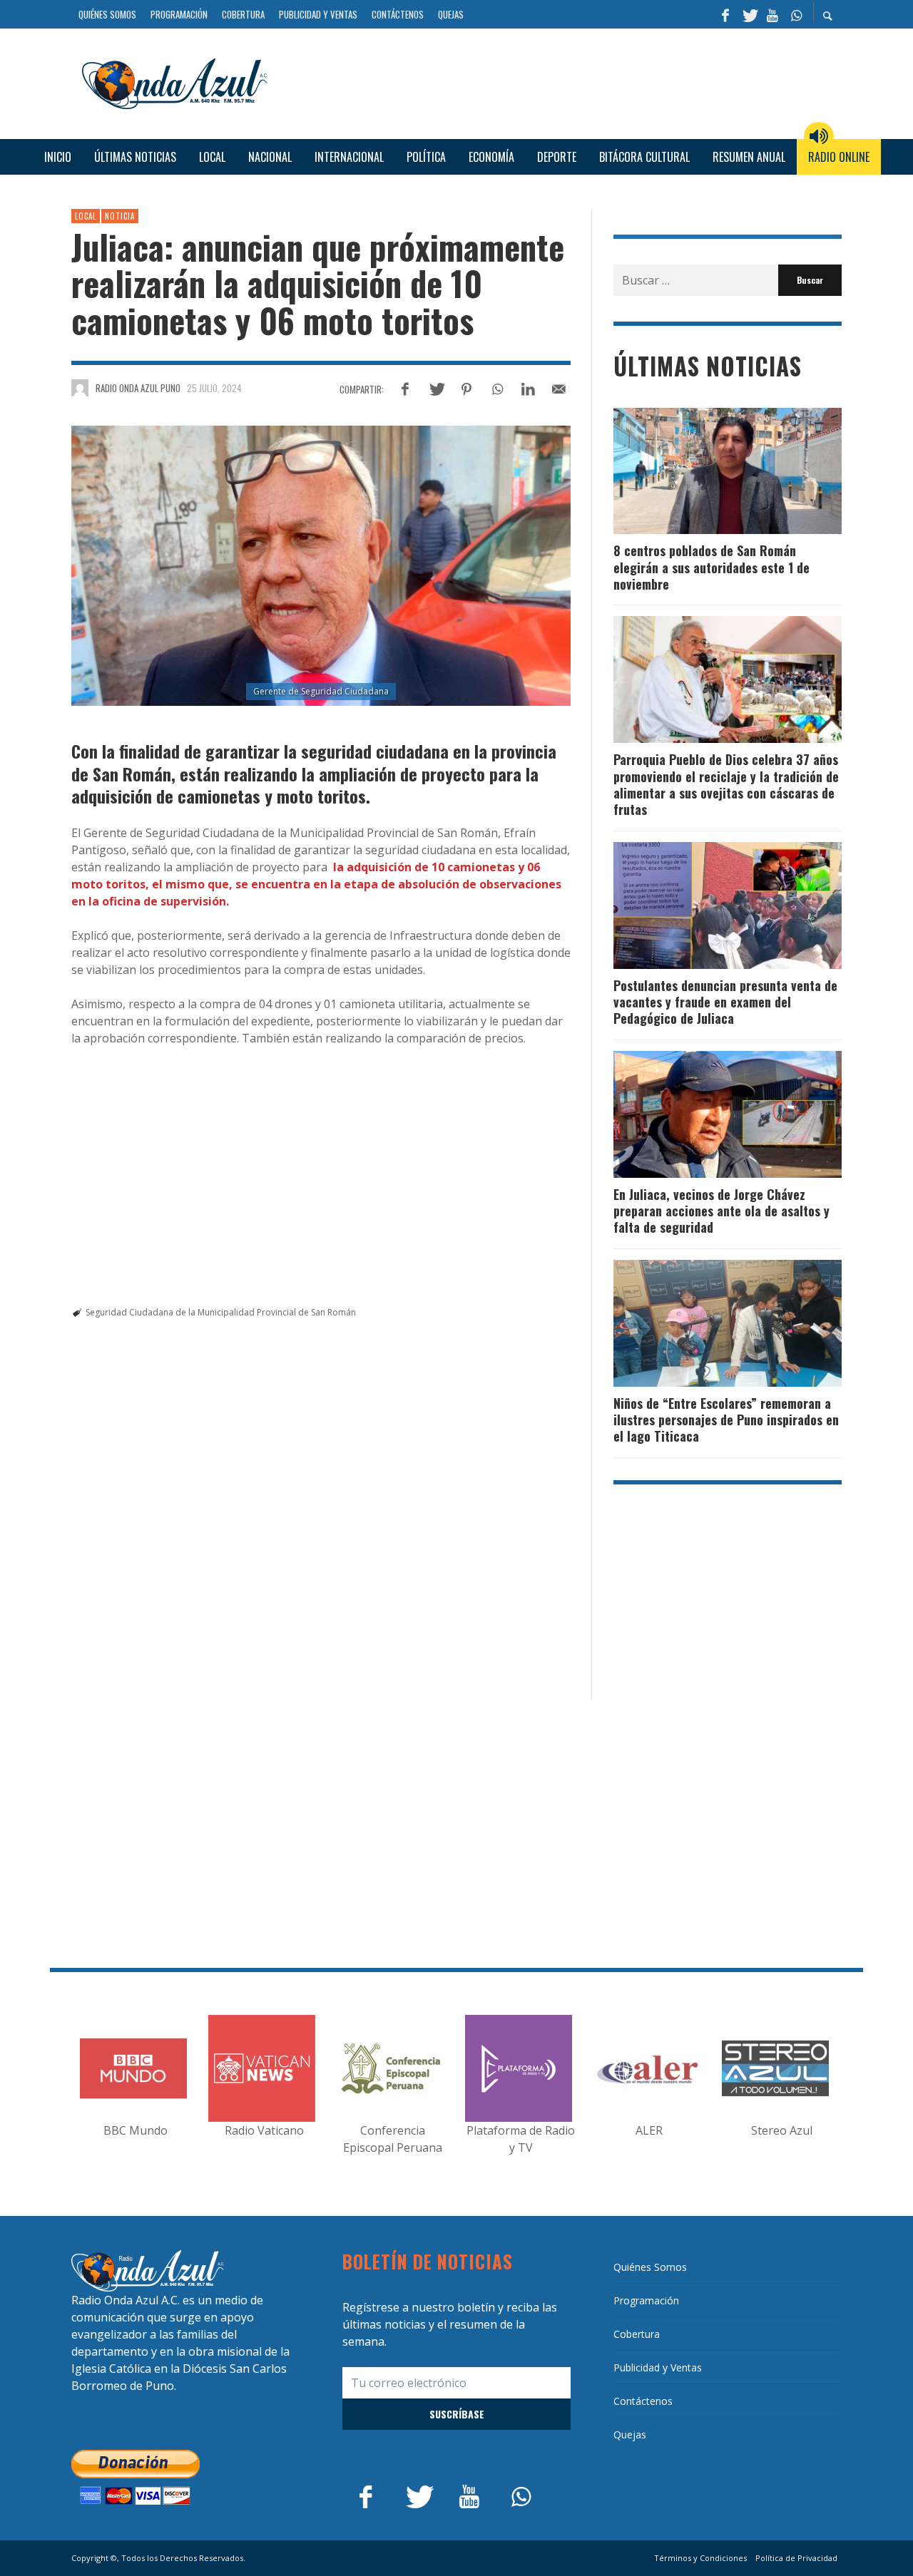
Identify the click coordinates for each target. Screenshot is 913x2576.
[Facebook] (725, 14)
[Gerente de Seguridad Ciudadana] (321, 566)
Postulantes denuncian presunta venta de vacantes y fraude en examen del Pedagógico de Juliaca (725, 1002)
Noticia (120, 216)
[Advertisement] (560, 82)
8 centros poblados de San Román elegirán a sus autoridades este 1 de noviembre (711, 567)
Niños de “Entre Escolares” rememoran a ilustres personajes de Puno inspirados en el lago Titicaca (726, 1420)
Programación (646, 2300)
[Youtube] (772, 14)
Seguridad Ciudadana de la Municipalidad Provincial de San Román (221, 1312)
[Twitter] (749, 14)
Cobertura (637, 2334)
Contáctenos (643, 2401)
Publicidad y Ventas (658, 2367)
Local (86, 216)
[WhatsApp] (796, 14)
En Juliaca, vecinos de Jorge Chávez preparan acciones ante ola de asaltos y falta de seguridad (721, 1211)
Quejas (630, 2434)
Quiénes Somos (650, 2267)
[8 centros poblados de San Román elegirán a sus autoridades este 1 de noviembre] (705, 471)
